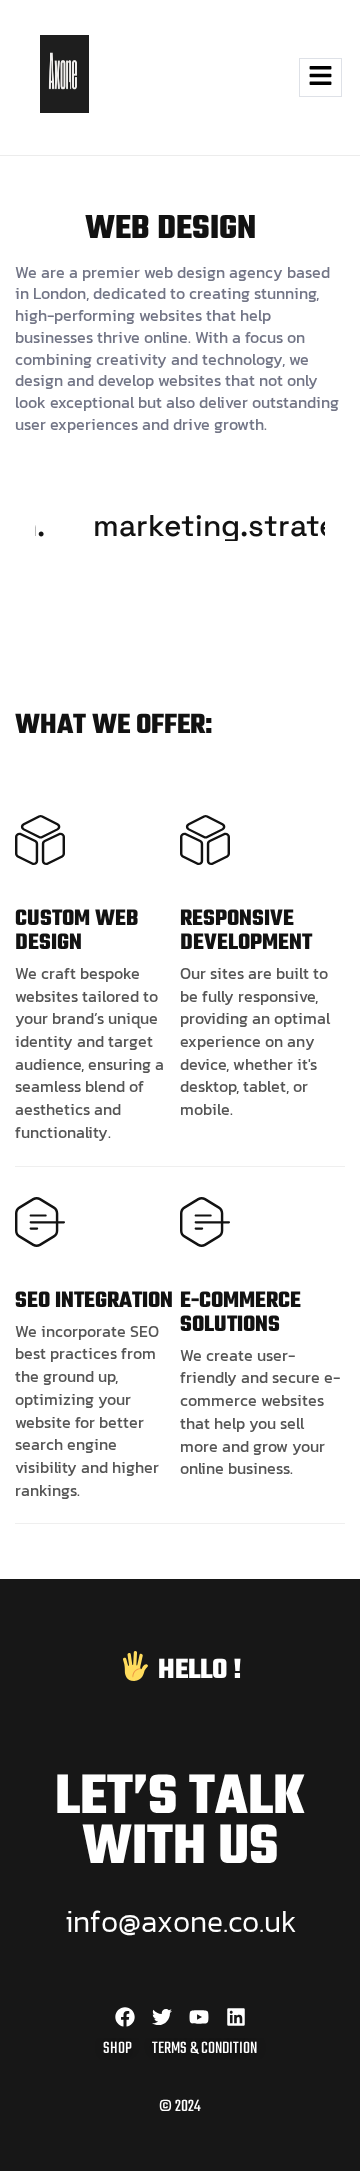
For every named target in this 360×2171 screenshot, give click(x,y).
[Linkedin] (236, 2017)
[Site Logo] (65, 107)
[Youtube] (199, 2017)
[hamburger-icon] (320, 77)
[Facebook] (125, 2017)
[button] (272, 77)
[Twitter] (162, 2017)
